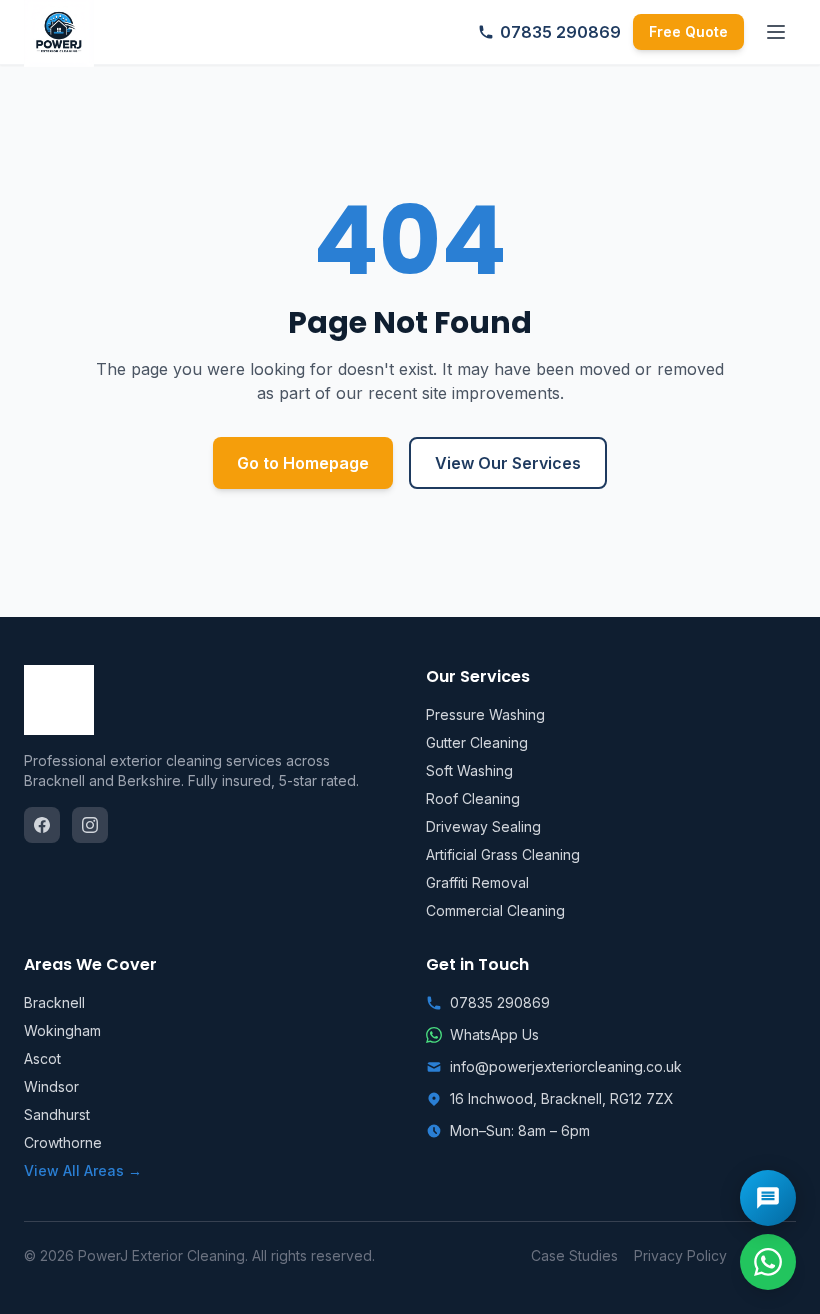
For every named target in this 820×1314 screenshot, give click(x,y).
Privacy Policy (680, 1255)
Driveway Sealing (483, 826)
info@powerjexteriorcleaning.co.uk (566, 1066)
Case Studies (574, 1255)
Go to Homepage (303, 463)
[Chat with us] (768, 1198)
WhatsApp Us (494, 1034)
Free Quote (688, 31)
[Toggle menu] (776, 32)
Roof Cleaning (473, 798)
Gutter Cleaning (477, 742)
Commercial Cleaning (495, 910)
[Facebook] (42, 825)
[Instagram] (90, 825)
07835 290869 (560, 32)
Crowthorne (63, 1142)
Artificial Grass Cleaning (503, 854)
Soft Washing (469, 770)
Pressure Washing (485, 714)
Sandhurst (57, 1114)
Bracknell (54, 1002)
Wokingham (62, 1030)
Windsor (51, 1086)
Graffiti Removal (477, 882)
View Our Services (508, 463)
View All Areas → (83, 1170)
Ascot (42, 1058)
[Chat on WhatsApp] (768, 1262)
